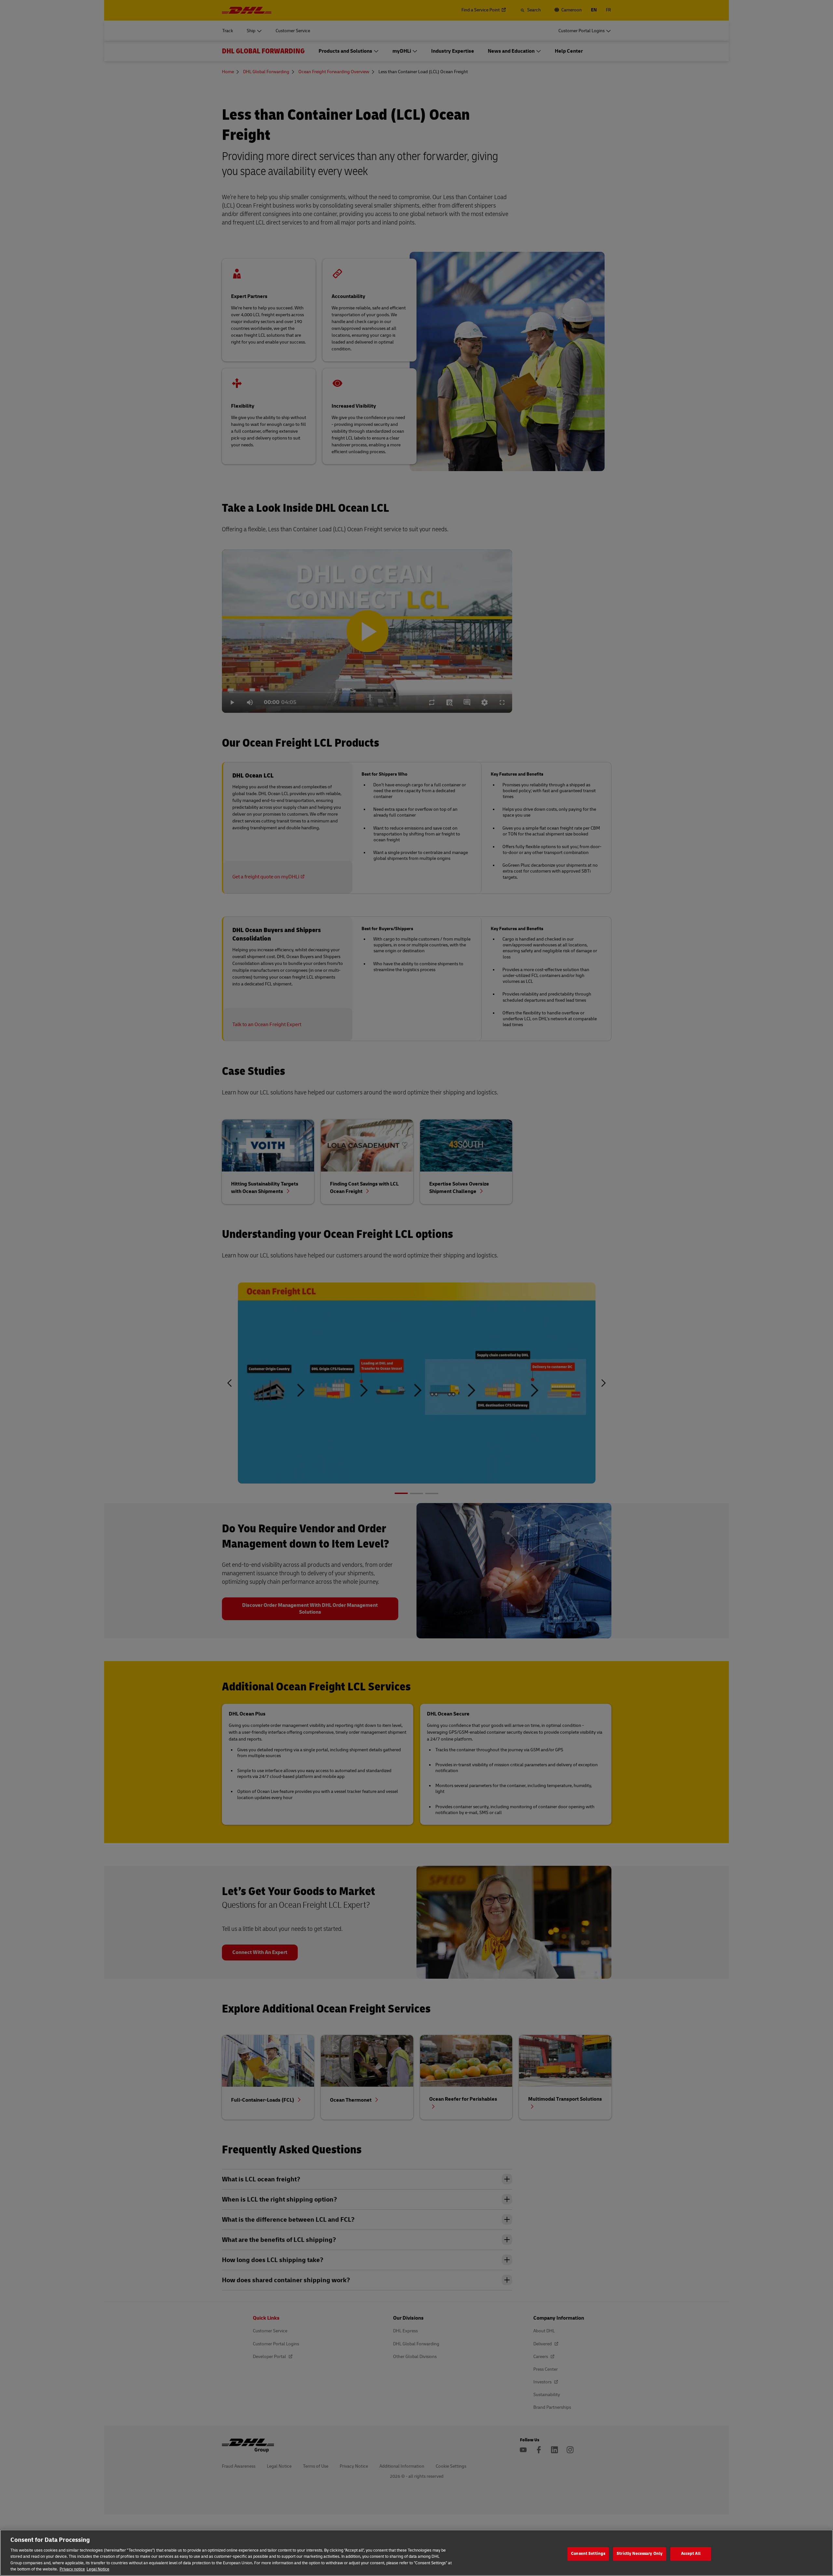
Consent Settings (588, 2554)
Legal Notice (98, 2569)
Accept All (691, 2554)
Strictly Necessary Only (640, 2554)
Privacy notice (72, 2569)
